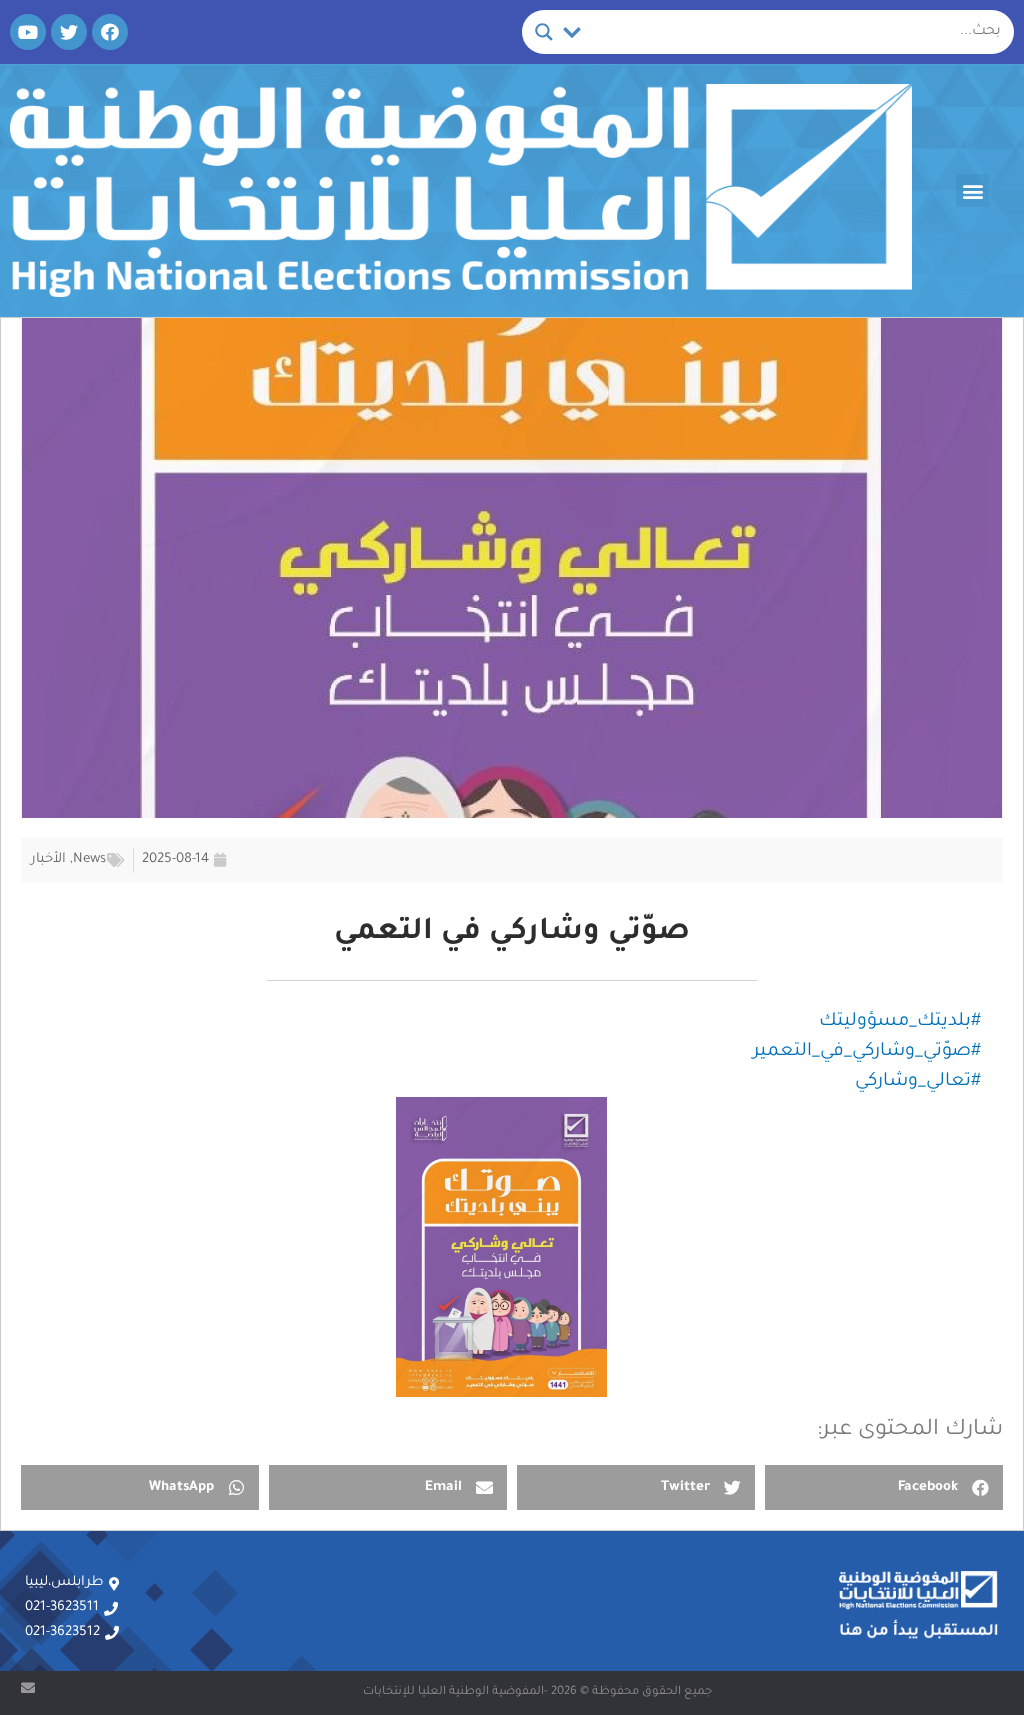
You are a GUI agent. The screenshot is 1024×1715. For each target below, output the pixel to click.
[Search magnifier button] (544, 32)
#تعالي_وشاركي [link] (918, 1082)
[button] (972, 190)
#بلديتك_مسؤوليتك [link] (900, 1022)
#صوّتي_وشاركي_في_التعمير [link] (867, 1052)
